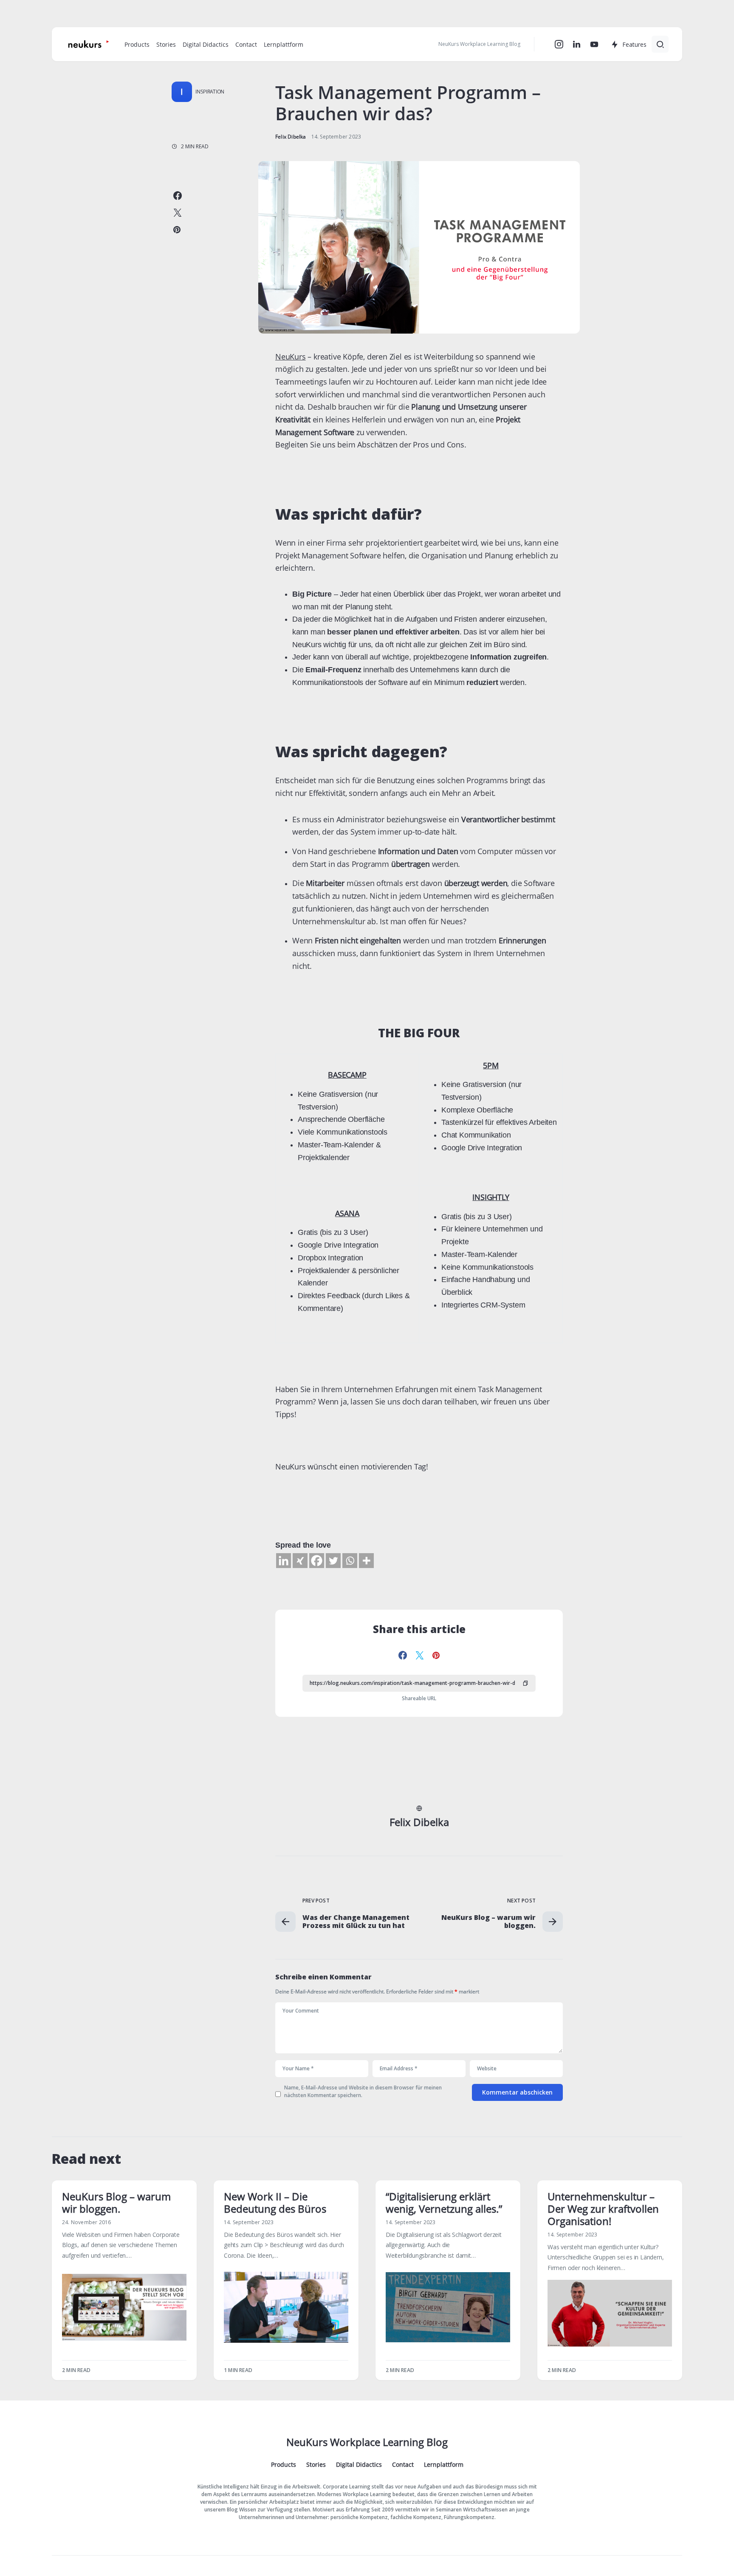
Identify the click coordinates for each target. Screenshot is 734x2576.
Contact (403, 2465)
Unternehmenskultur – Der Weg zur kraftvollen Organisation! (603, 2209)
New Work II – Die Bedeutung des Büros (275, 2202)
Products (284, 2465)
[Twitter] (333, 1561)
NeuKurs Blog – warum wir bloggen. (116, 2202)
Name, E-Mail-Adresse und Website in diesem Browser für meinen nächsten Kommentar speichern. (363, 2091)
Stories (316, 2465)
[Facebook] (317, 1561)
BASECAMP (347, 1075)
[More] (366, 1561)
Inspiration (210, 92)
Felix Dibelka (419, 1822)
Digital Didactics (359, 2465)
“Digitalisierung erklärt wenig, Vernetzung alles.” (444, 2202)
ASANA (347, 1213)
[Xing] (300, 1561)
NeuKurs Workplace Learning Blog (367, 2442)
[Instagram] (559, 44)
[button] (660, 44)
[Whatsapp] (350, 1561)
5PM (491, 1065)
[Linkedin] (284, 1561)
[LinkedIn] (577, 44)
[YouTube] (594, 44)
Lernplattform (444, 2465)
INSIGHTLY (491, 1197)
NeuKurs (291, 357)
